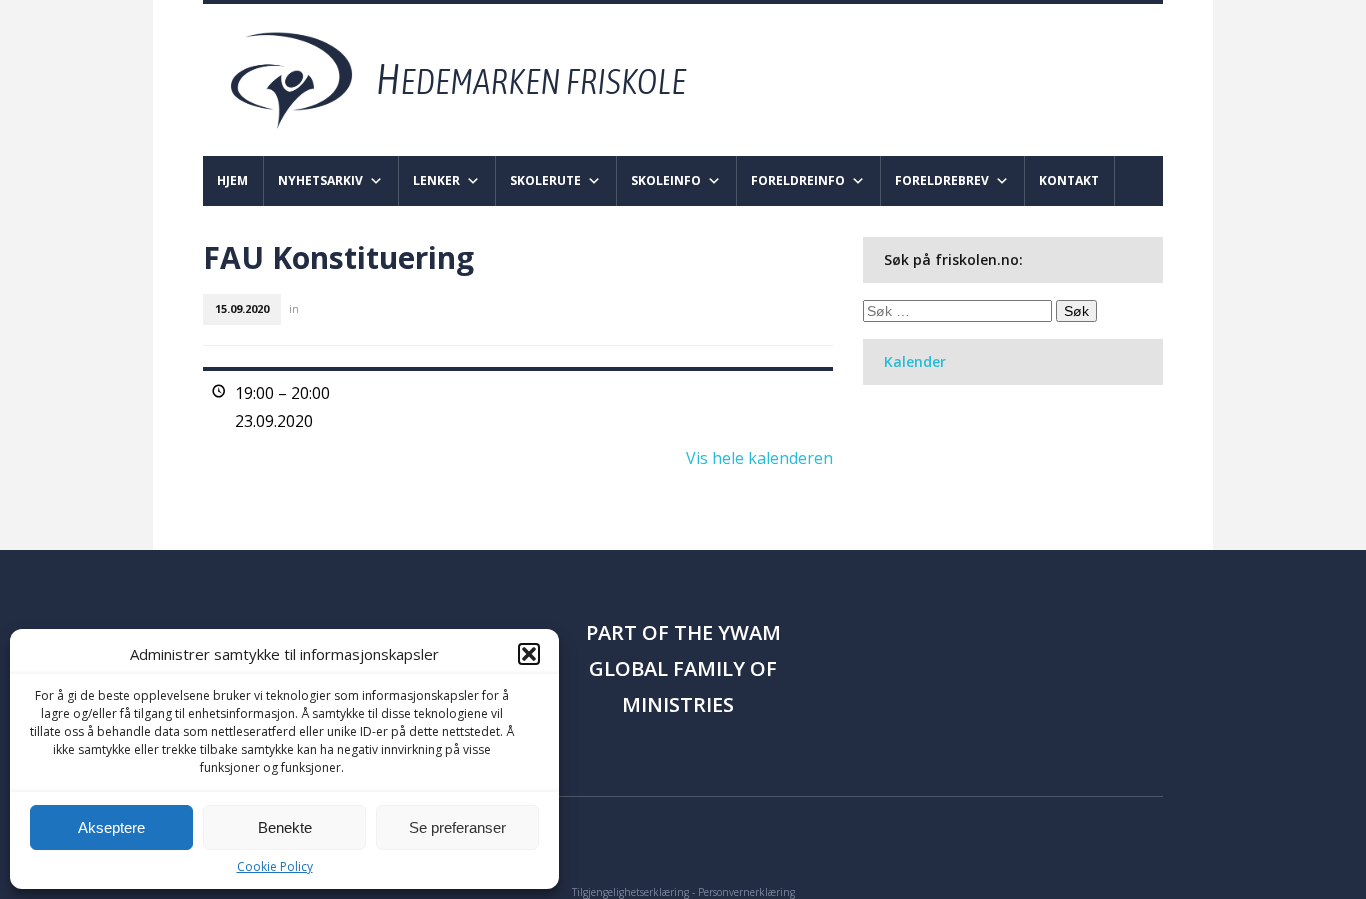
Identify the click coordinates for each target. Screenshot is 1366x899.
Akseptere (111, 827)
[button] (529, 654)
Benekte (285, 827)
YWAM (749, 632)
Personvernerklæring (746, 892)
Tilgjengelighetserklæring (630, 892)
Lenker (436, 180)
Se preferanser (457, 827)
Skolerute (545, 180)
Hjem (232, 180)
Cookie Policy (275, 866)
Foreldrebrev (942, 180)
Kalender (915, 361)
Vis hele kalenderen (759, 458)
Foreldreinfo (798, 180)
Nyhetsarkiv (320, 180)
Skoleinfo (666, 180)
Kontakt (1069, 180)
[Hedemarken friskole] (476, 78)
